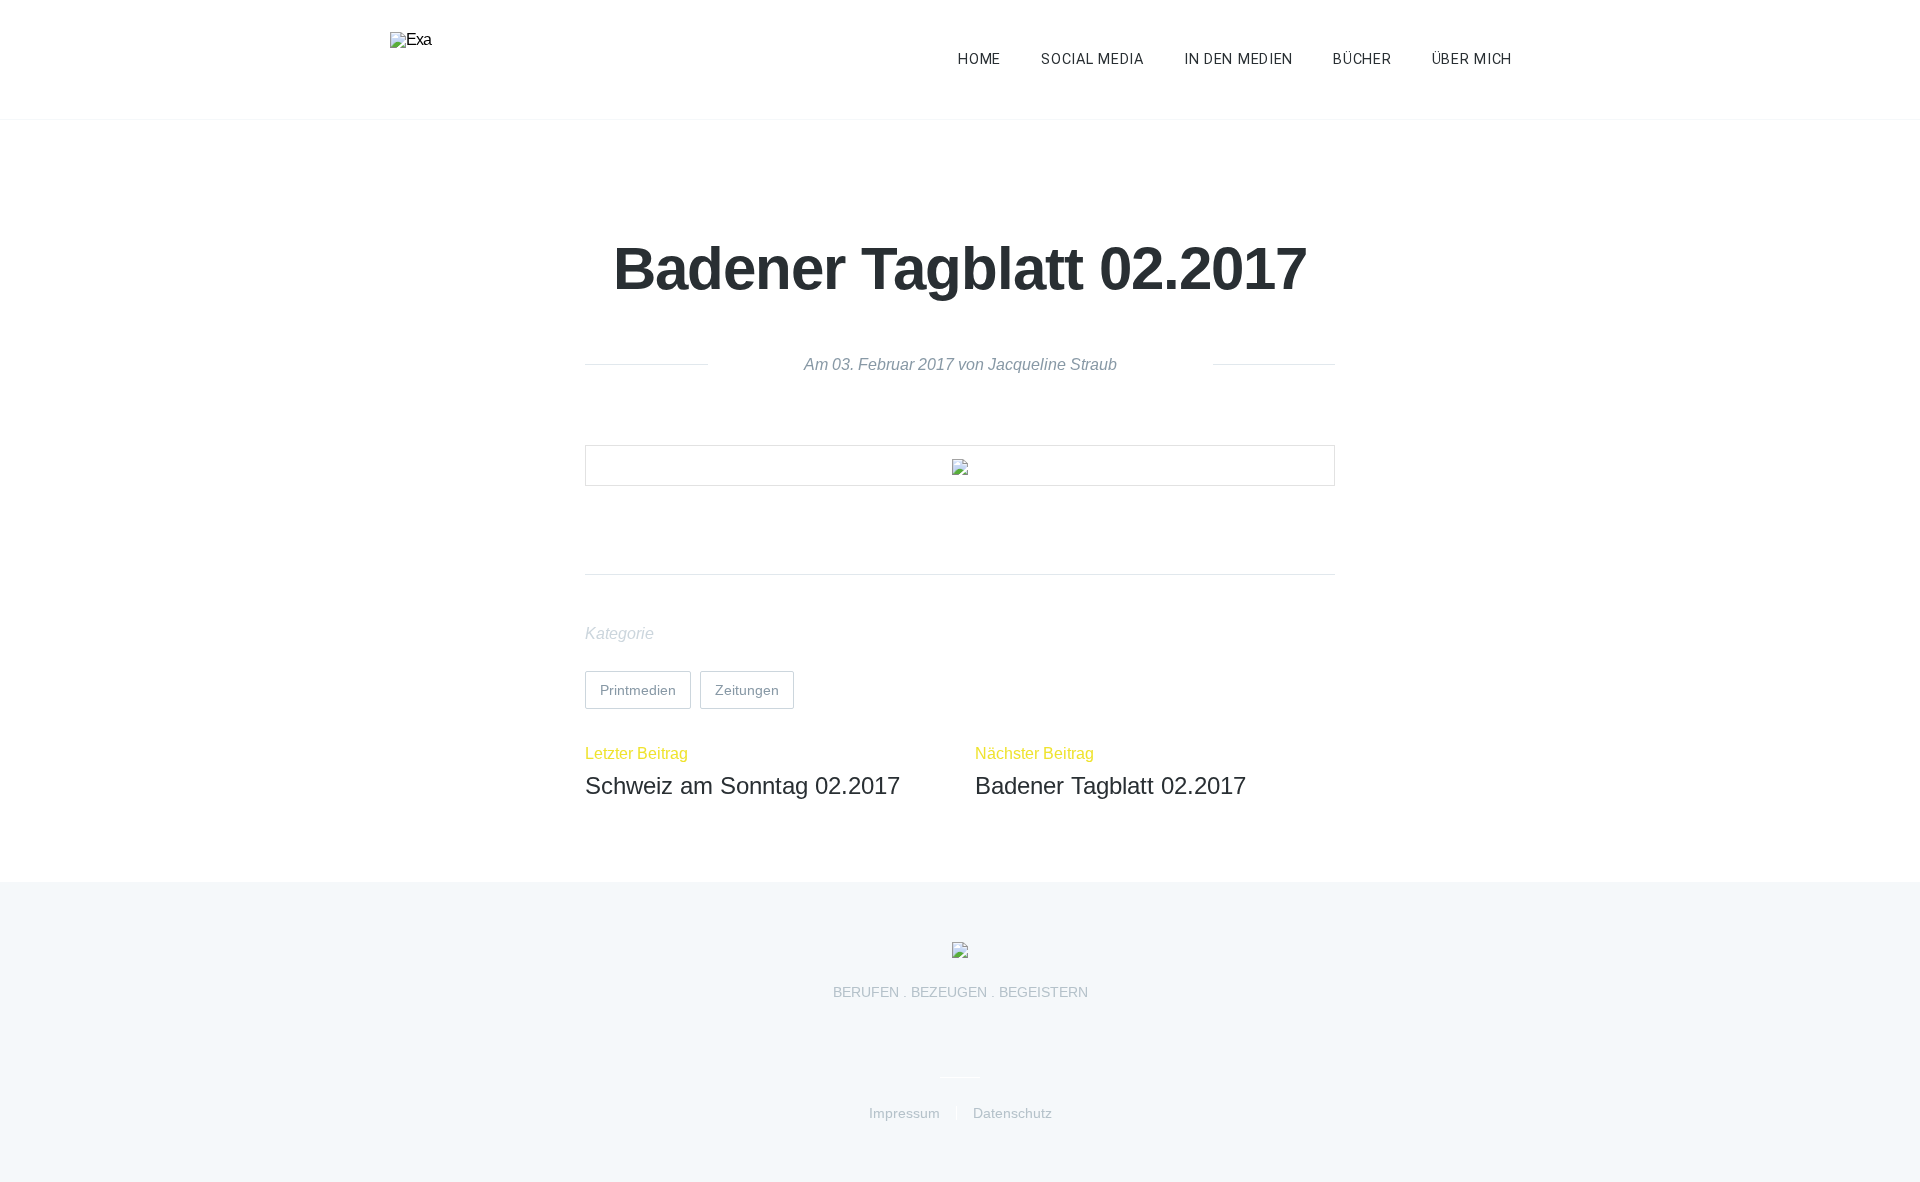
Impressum (904, 1113)
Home (979, 59)
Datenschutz (1012, 1113)
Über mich (1472, 59)
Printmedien (638, 690)
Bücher (1362, 59)
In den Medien (1238, 59)
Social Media (1092, 59)
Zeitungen (747, 690)
